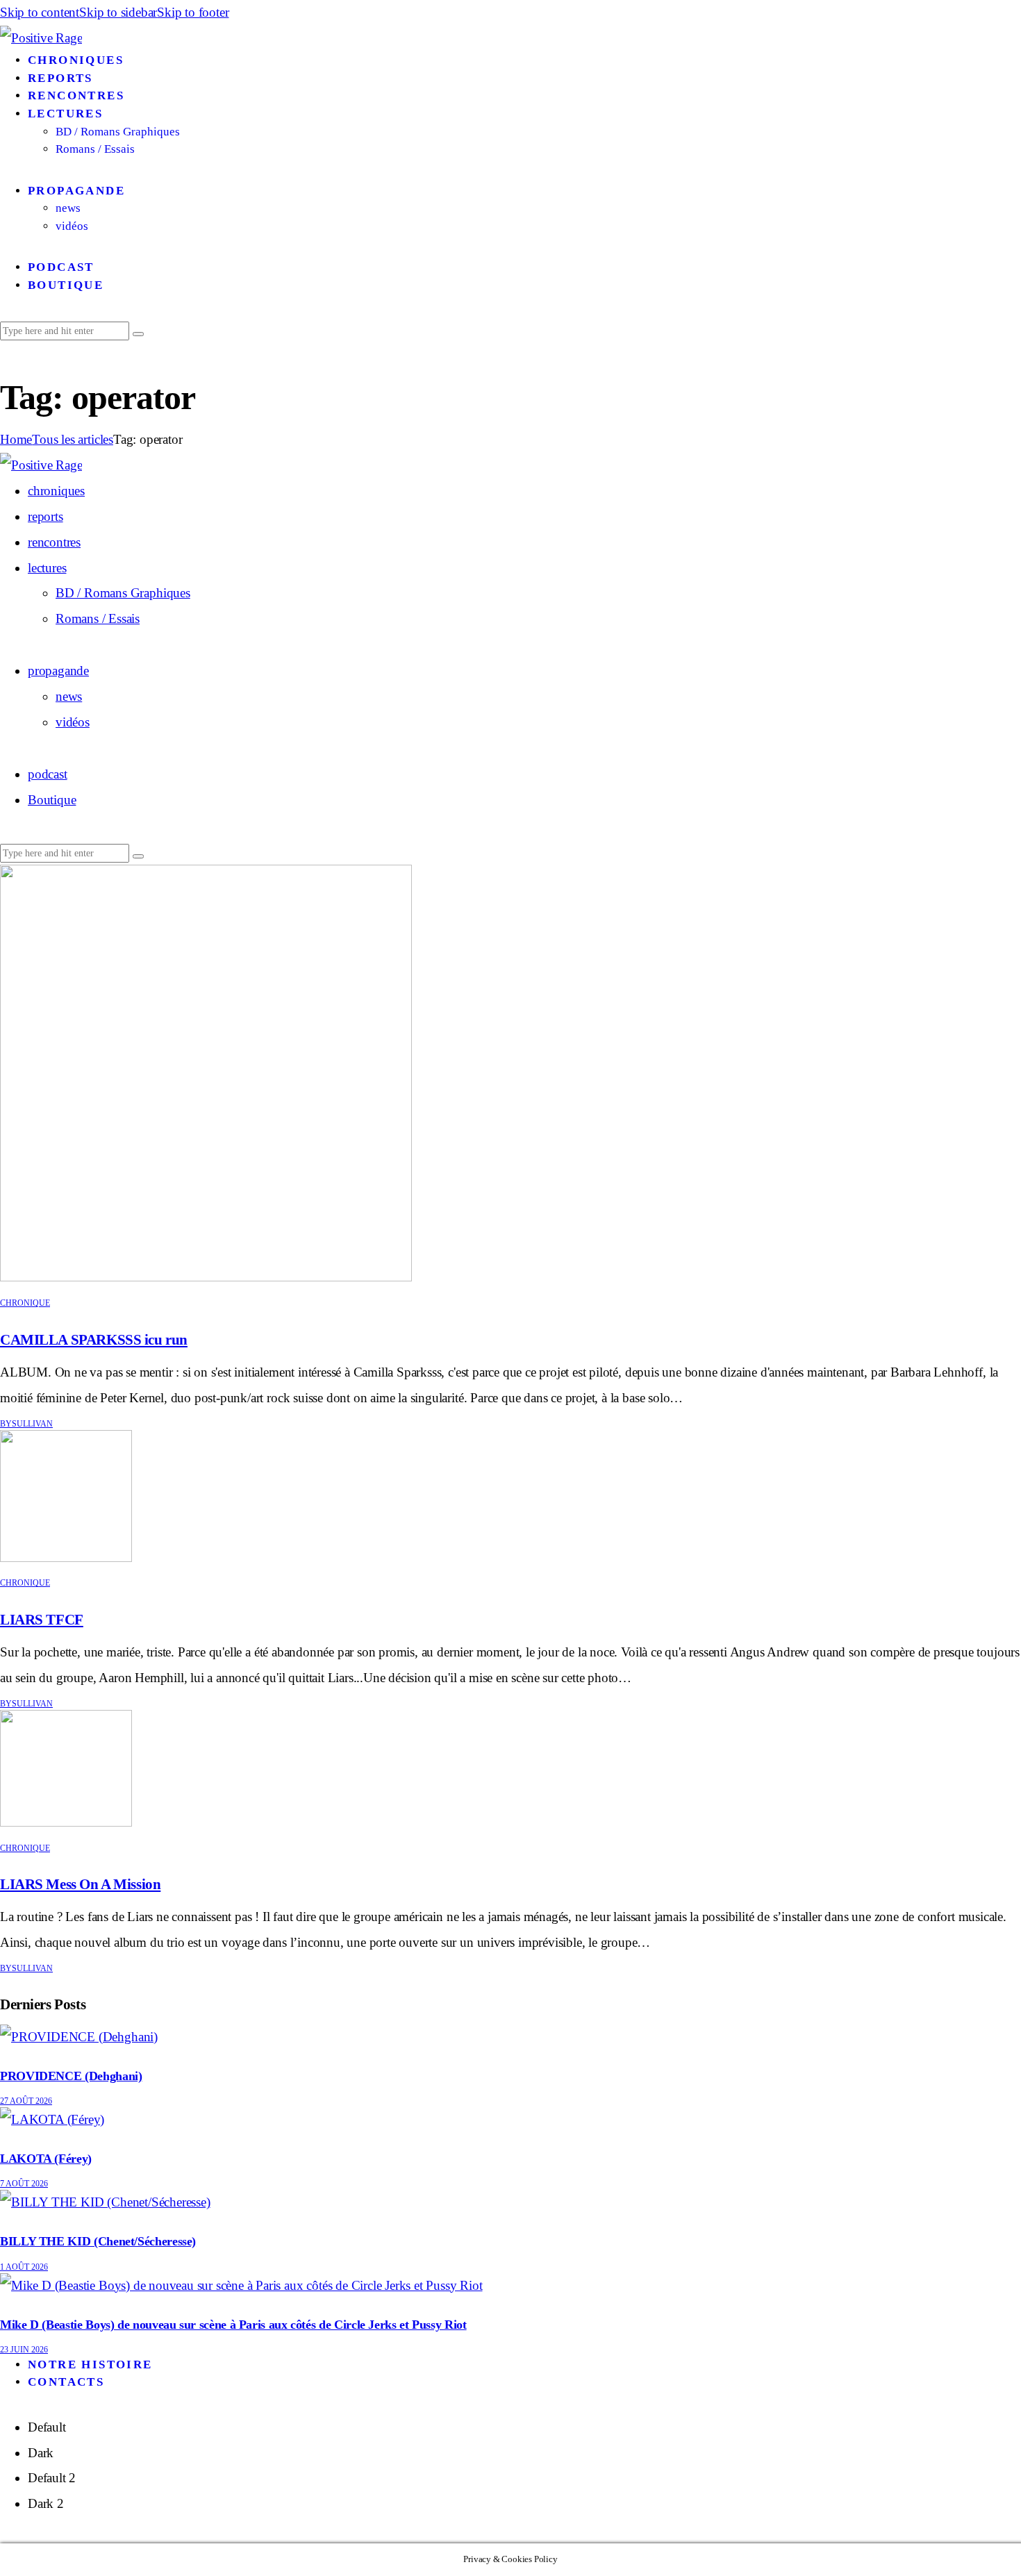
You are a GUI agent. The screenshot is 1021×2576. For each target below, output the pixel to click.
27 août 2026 (26, 2101)
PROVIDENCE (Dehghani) (71, 2076)
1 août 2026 (24, 2267)
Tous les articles (73, 439)
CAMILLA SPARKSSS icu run (94, 1340)
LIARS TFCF (42, 1620)
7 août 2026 (24, 2184)
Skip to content (40, 12)
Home (16, 439)
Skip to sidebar (118, 12)
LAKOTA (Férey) (46, 2159)
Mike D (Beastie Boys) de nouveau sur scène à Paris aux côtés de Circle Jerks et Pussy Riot (233, 2325)
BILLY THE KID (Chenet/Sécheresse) (98, 2241)
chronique (25, 1303)
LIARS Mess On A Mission (80, 1884)
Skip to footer (193, 12)
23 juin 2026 (24, 2350)
